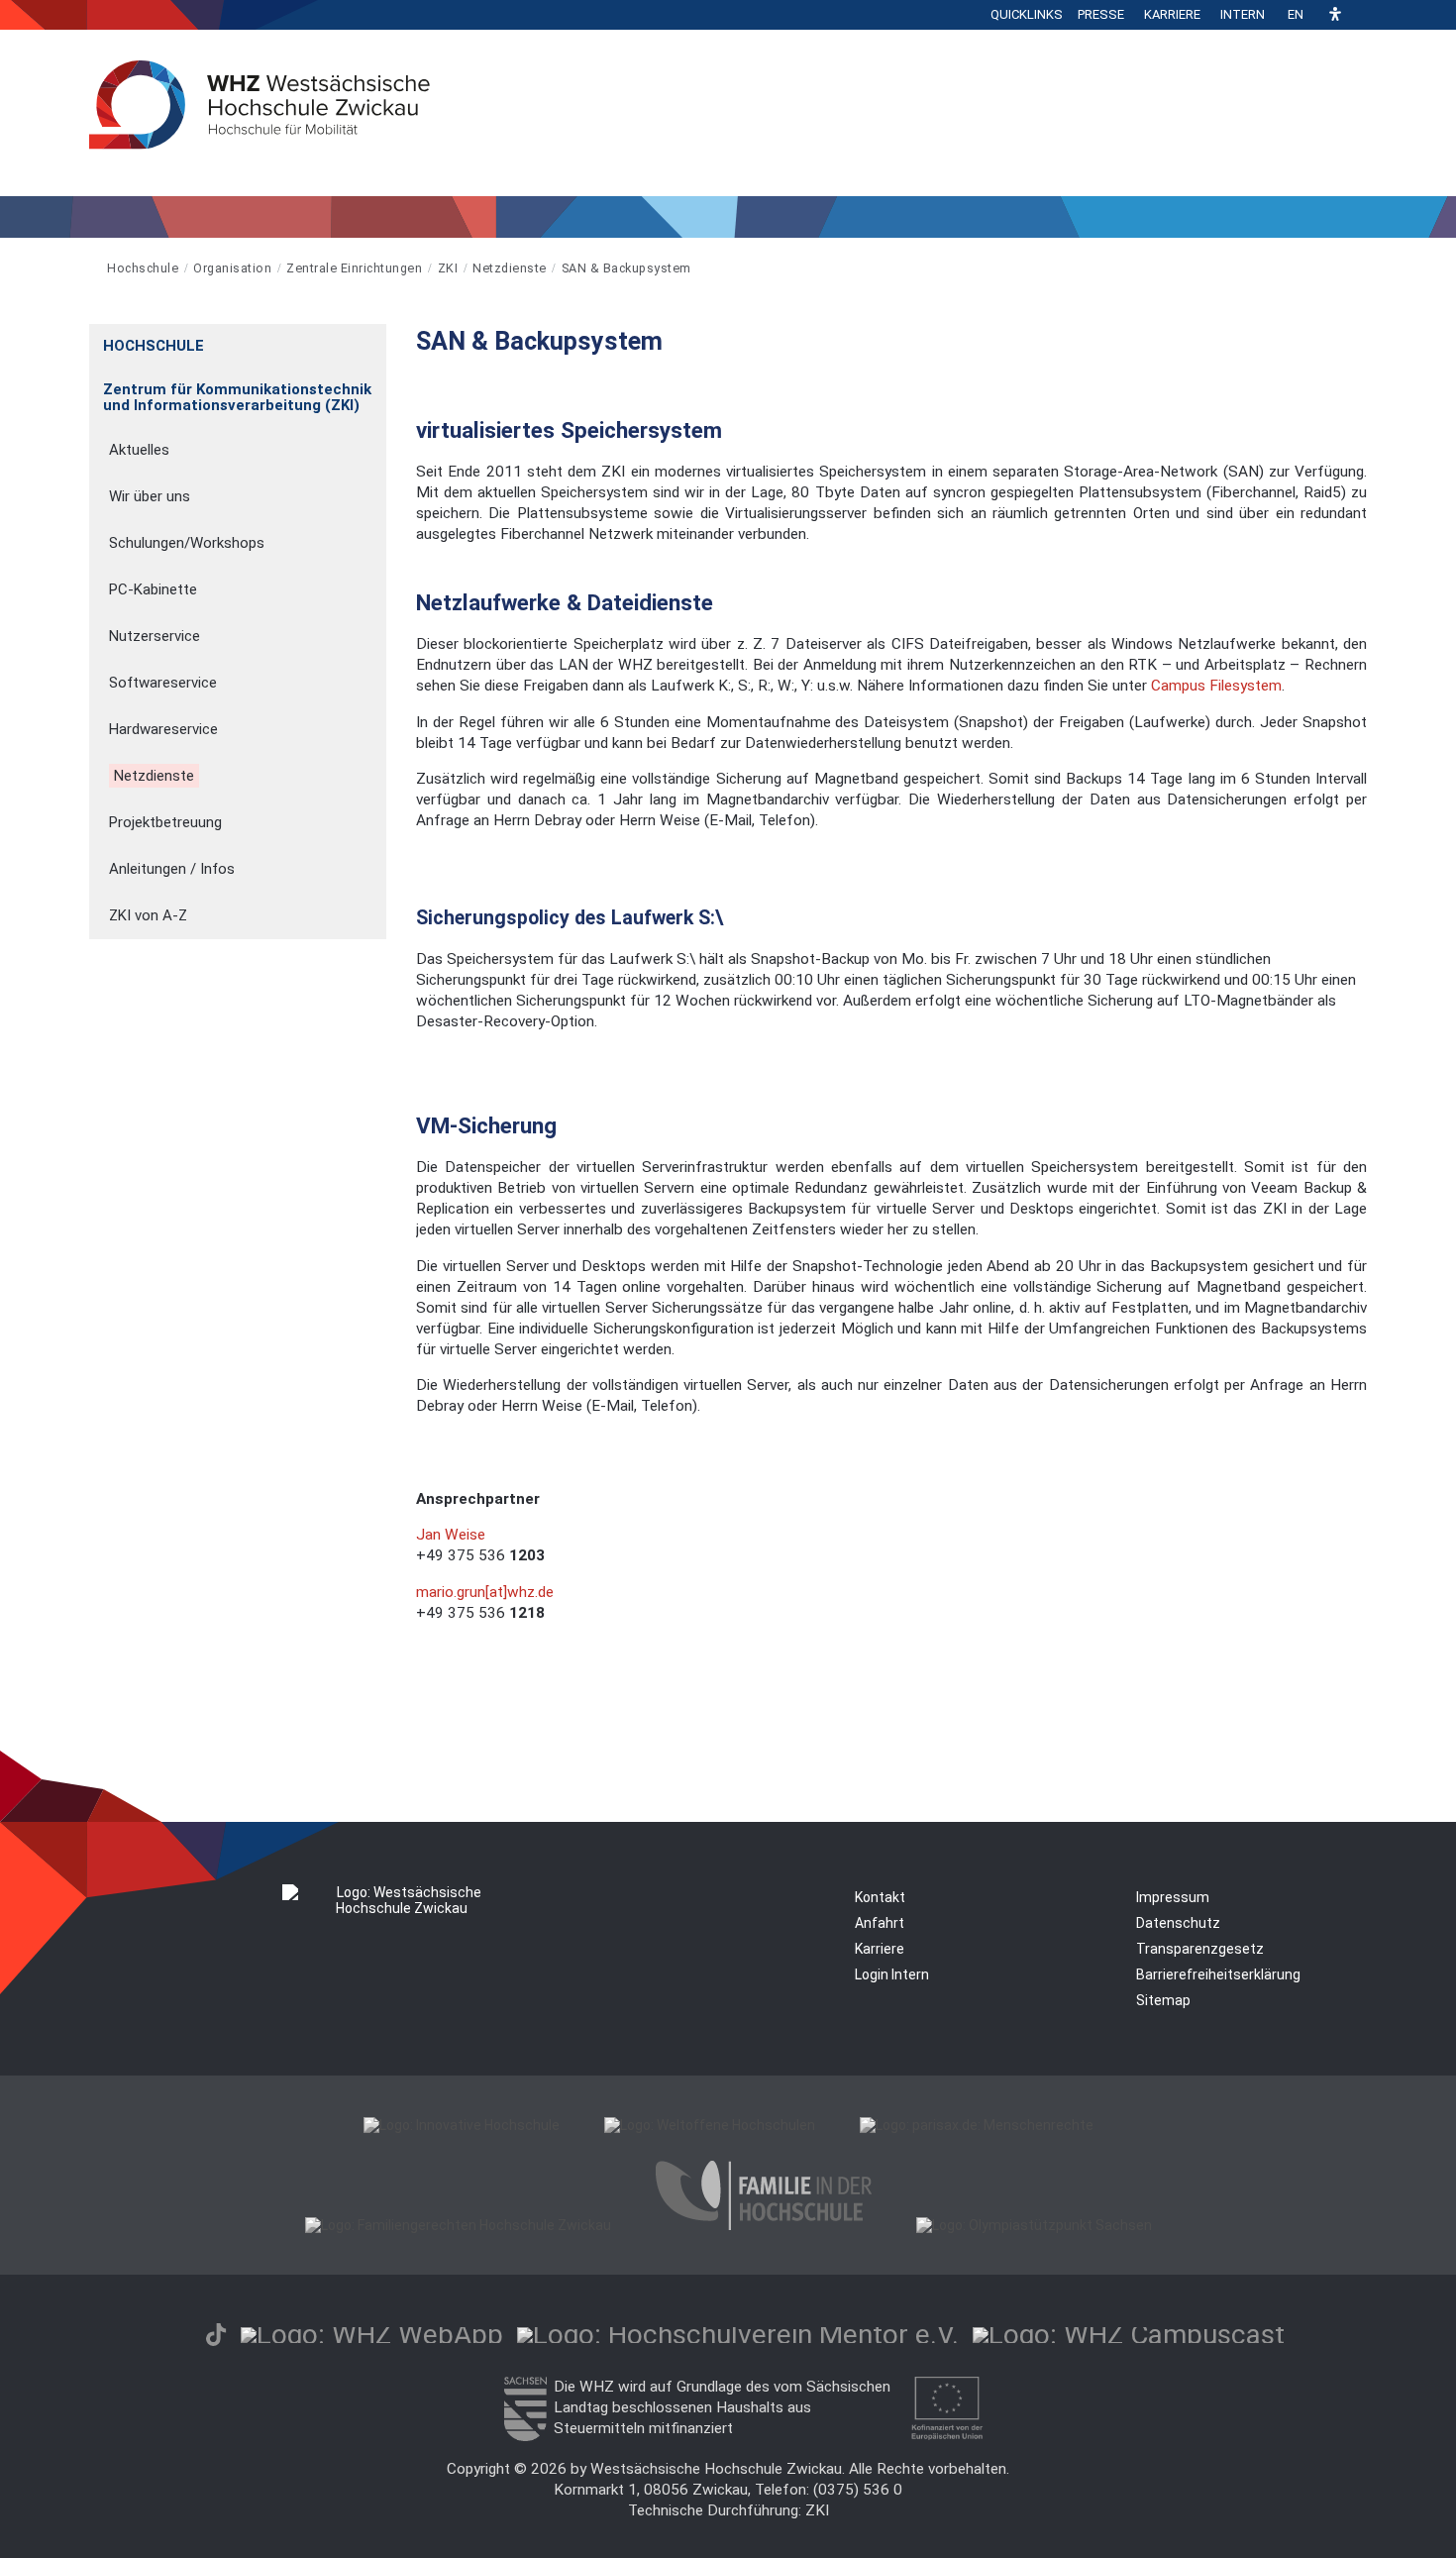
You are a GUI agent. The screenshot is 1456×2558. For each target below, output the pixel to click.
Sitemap (1163, 2000)
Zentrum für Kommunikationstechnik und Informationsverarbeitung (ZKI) (237, 397)
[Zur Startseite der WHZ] (91, 268)
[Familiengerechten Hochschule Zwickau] (458, 2225)
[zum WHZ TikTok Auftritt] (216, 2335)
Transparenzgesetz (1200, 1949)
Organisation (232, 268)
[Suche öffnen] (1362, 15)
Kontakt (880, 1897)
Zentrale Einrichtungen (354, 268)
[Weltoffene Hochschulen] (710, 2125)
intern (1243, 14)
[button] (1335, 15)
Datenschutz (1178, 1923)
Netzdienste (510, 268)
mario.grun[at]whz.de (485, 1592)
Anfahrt (880, 1923)
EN (1296, 14)
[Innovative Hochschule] (462, 2125)
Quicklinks (1027, 14)
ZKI (448, 268)
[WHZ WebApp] (372, 2335)
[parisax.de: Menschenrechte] (977, 2125)
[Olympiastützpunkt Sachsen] (1034, 2225)
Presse (1101, 14)
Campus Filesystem (1216, 686)
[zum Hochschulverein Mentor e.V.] (738, 2335)
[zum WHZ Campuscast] (1129, 2335)
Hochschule (143, 268)
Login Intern (892, 1974)
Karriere (1172, 14)
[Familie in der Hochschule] (764, 2225)
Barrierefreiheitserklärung (1218, 1974)
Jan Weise (451, 1535)
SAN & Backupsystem (626, 268)
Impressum (1173, 1897)
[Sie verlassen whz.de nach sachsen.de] (525, 2436)
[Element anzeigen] (376, 339)
